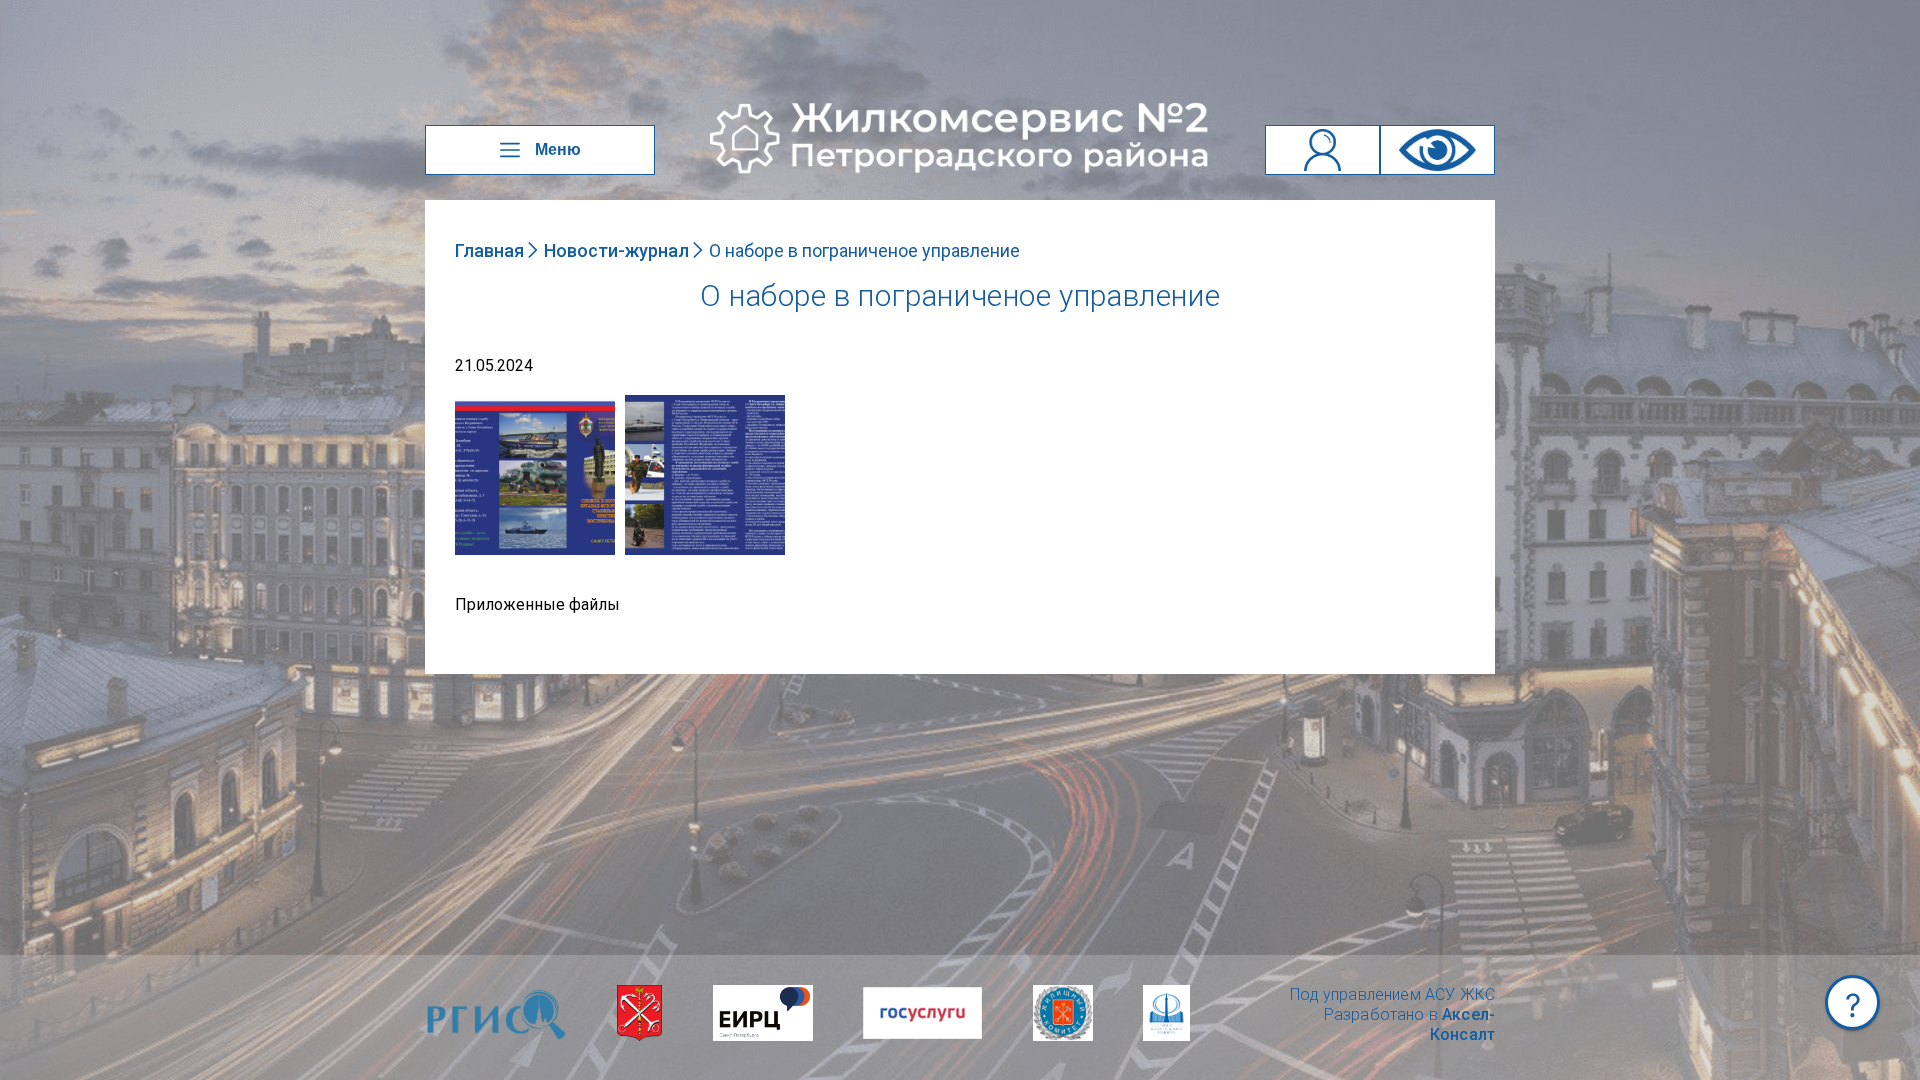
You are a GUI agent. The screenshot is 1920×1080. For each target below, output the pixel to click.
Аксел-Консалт (1462, 1024)
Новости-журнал (616, 250)
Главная (489, 250)
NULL (475, 404)
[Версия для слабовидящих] (1437, 150)
